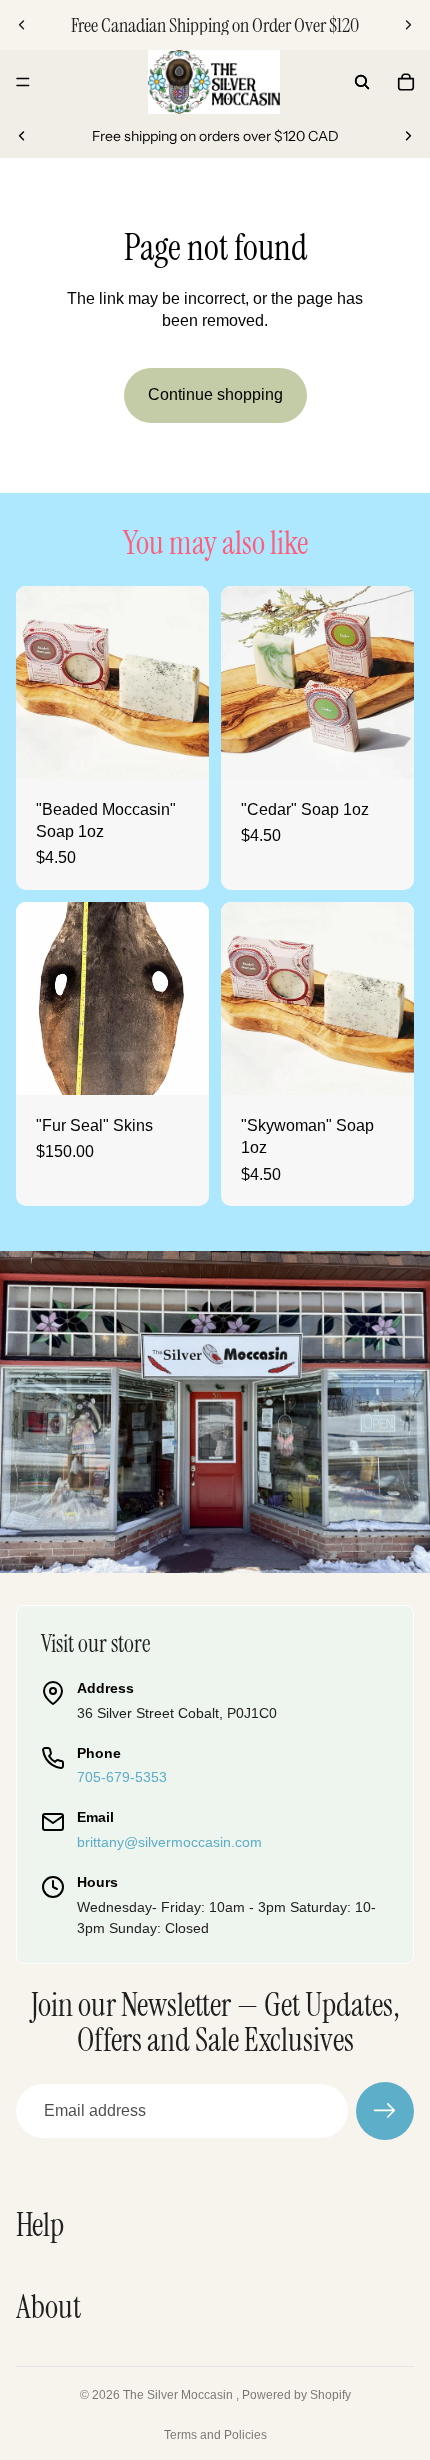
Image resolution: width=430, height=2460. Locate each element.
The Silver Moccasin (179, 2395)
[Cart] (406, 82)
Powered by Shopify (296, 2395)
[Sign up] (385, 2111)
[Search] (362, 82)
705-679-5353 (122, 1777)
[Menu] (23, 82)
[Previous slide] (22, 25)
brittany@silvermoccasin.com (169, 1842)
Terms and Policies (215, 2435)
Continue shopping (215, 394)
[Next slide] (408, 25)
